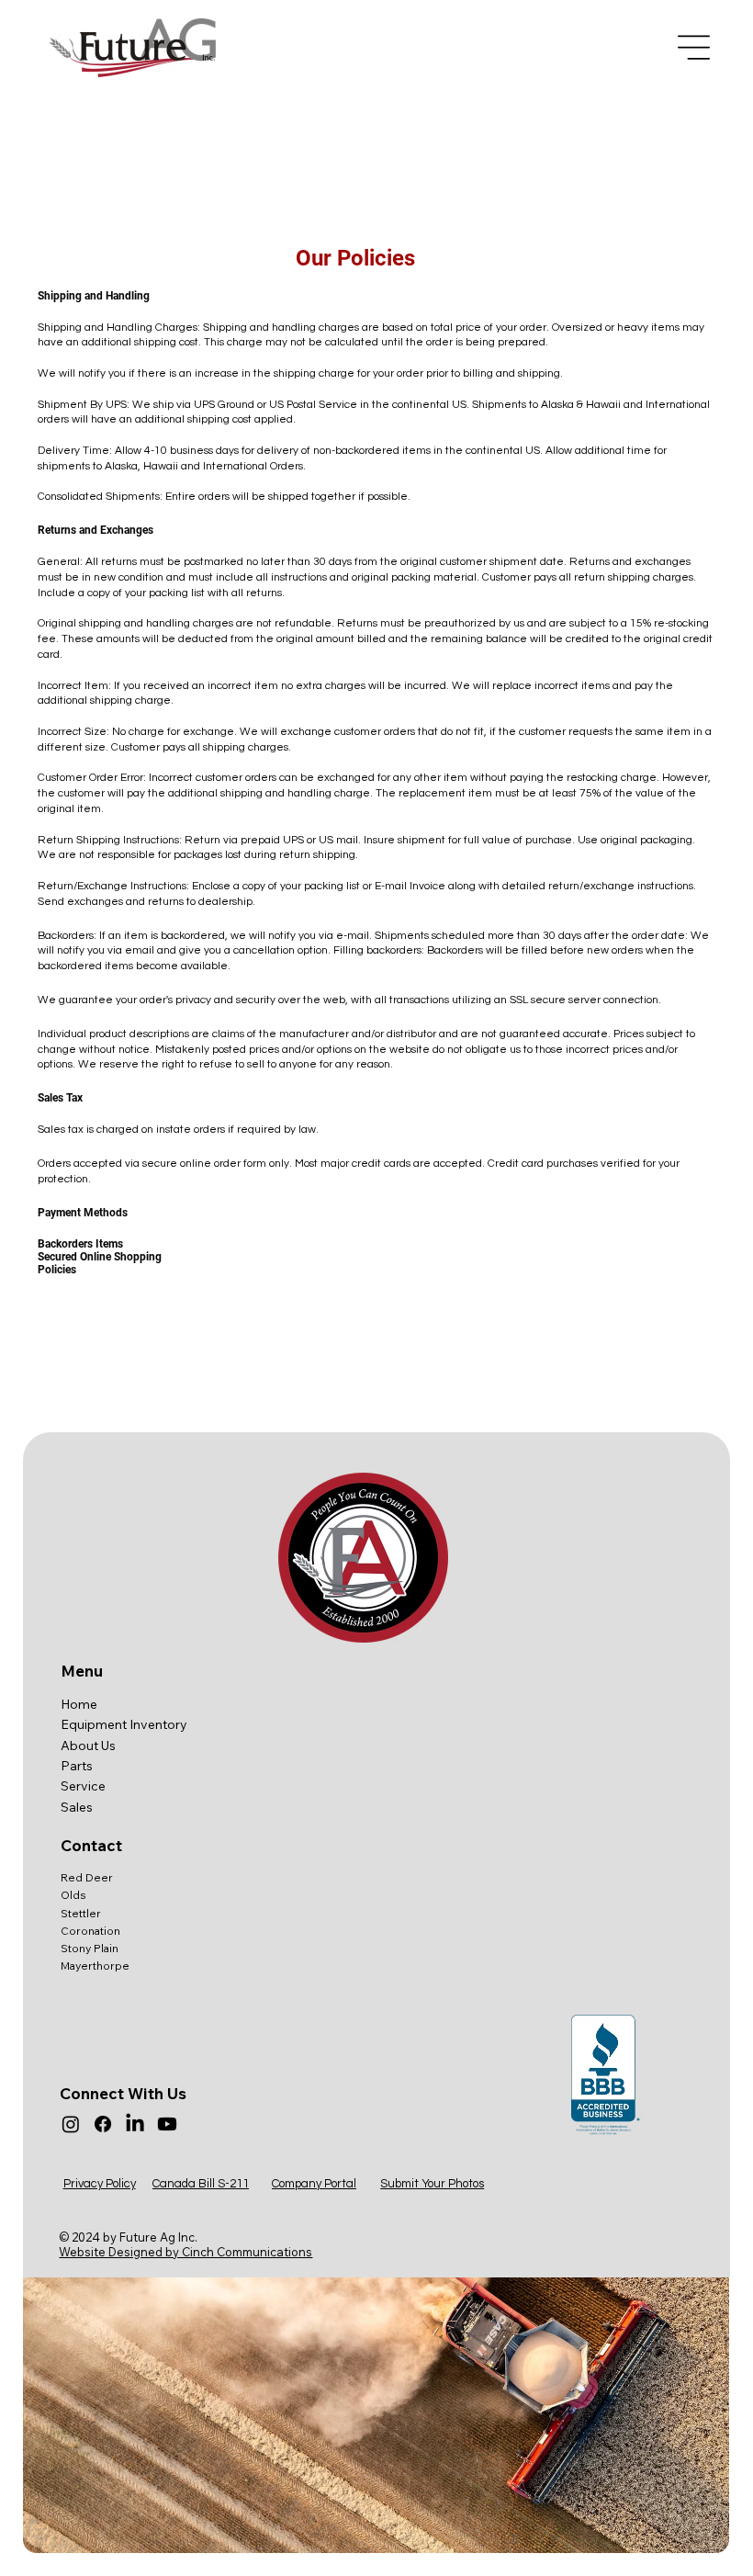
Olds (73, 1895)
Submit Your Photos (432, 2184)
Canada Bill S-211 (201, 2184)
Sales (77, 1807)
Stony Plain (90, 1948)
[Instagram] (71, 2124)
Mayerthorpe (95, 1966)
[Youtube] (167, 2124)
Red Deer (87, 1877)
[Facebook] (103, 2124)
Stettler (81, 1913)
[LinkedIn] (135, 2124)
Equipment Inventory (124, 1724)
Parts (77, 1766)
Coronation (90, 1931)
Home (79, 1704)
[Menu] (694, 47)
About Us (88, 1746)
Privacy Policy (100, 2184)
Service (83, 1786)
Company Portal (314, 2184)
